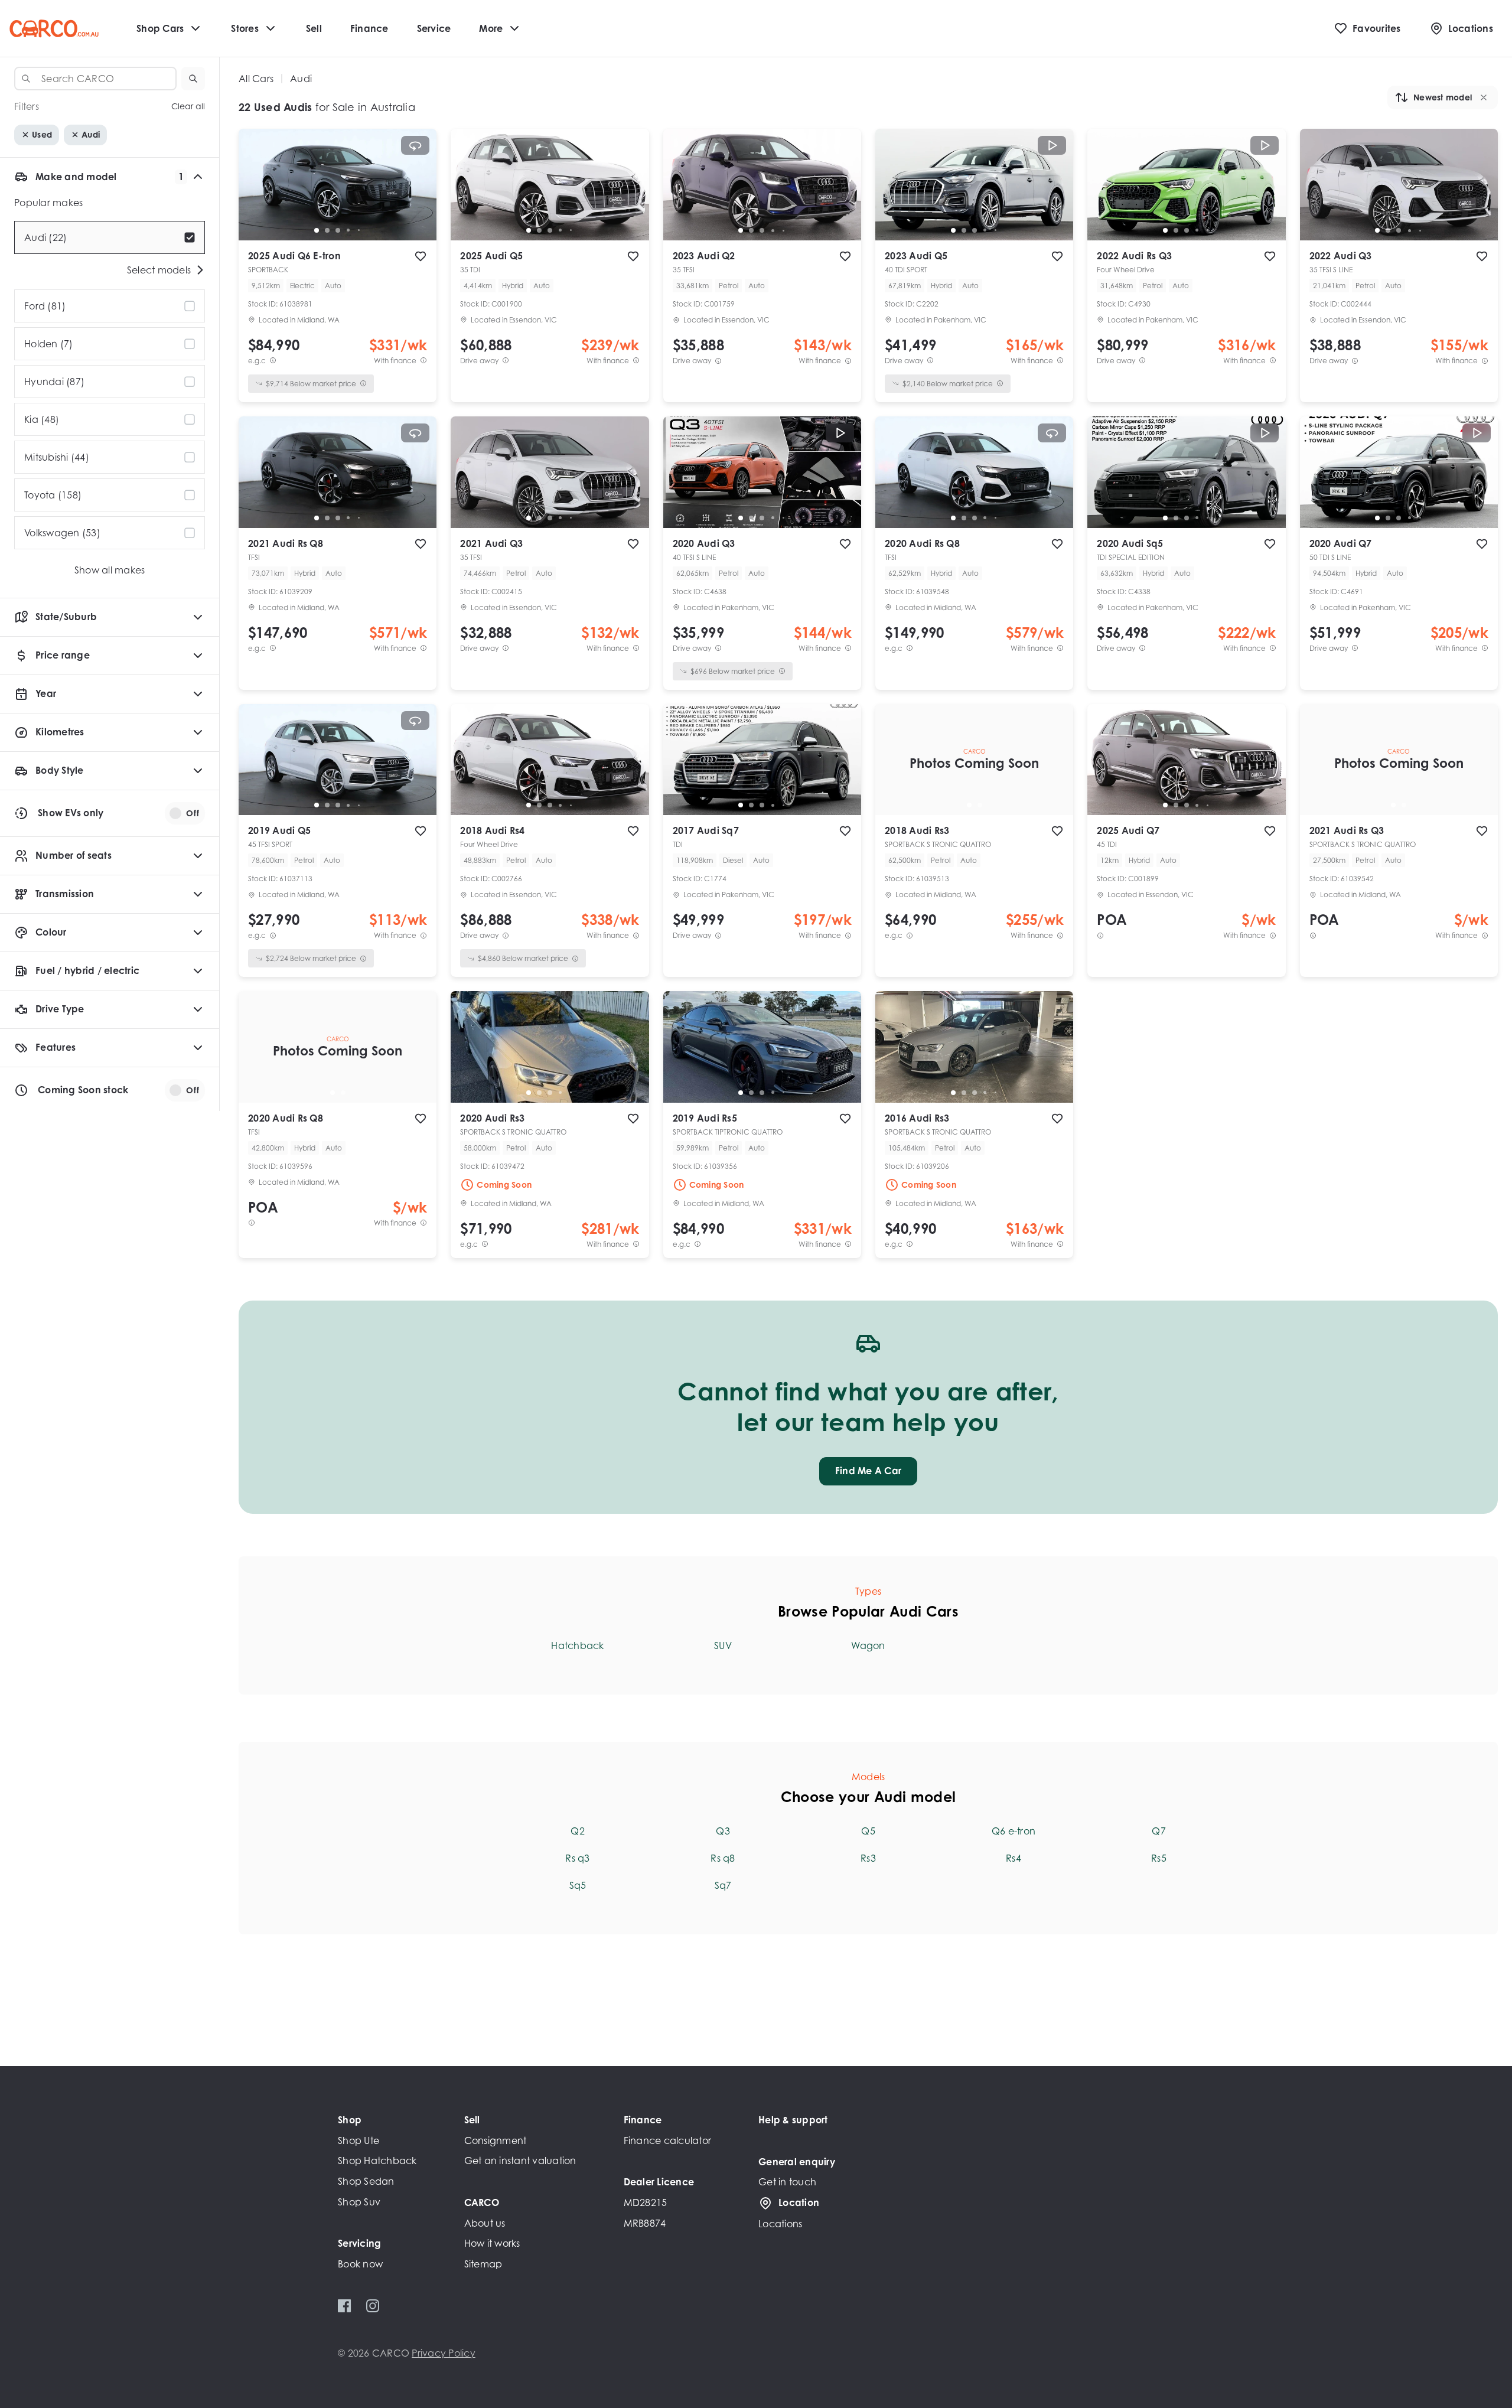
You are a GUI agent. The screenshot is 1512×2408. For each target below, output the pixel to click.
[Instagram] (372, 2306)
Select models (159, 270)
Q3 (723, 1831)
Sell (314, 28)
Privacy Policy (444, 2353)
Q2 (578, 1831)
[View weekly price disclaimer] (423, 361)
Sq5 (578, 1885)
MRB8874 (645, 2223)
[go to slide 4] (348, 230)
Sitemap (483, 2264)
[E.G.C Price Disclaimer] (273, 361)
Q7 (1159, 1831)
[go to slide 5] (359, 230)
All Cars (256, 79)
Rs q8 (723, 1858)
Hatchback (577, 1645)
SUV (723, 1645)
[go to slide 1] (317, 230)
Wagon (868, 1645)
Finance (369, 28)
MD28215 (646, 2202)
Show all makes (110, 570)
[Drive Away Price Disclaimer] (506, 361)
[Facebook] (345, 2306)
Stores (245, 28)
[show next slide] (418, 194)
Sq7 (723, 1885)
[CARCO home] (54, 29)
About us (485, 2223)
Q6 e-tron (1014, 1831)
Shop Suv (359, 2202)
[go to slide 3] (338, 230)
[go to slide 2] (327, 230)
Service (434, 28)
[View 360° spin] (415, 145)
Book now (360, 2264)
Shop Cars (160, 28)
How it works (492, 2243)
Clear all (188, 107)
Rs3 (868, 1858)
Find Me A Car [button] (868, 1471)
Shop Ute (359, 2140)
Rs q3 (577, 1858)
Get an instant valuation (520, 2161)
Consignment (496, 2140)
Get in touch (787, 2182)
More (491, 28)
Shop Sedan (366, 2181)
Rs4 (1014, 1858)
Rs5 (1159, 1858)
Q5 (868, 1831)
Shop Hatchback (377, 2161)
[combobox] (95, 79)
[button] (193, 79)
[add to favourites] (421, 256)
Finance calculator (668, 2140)
